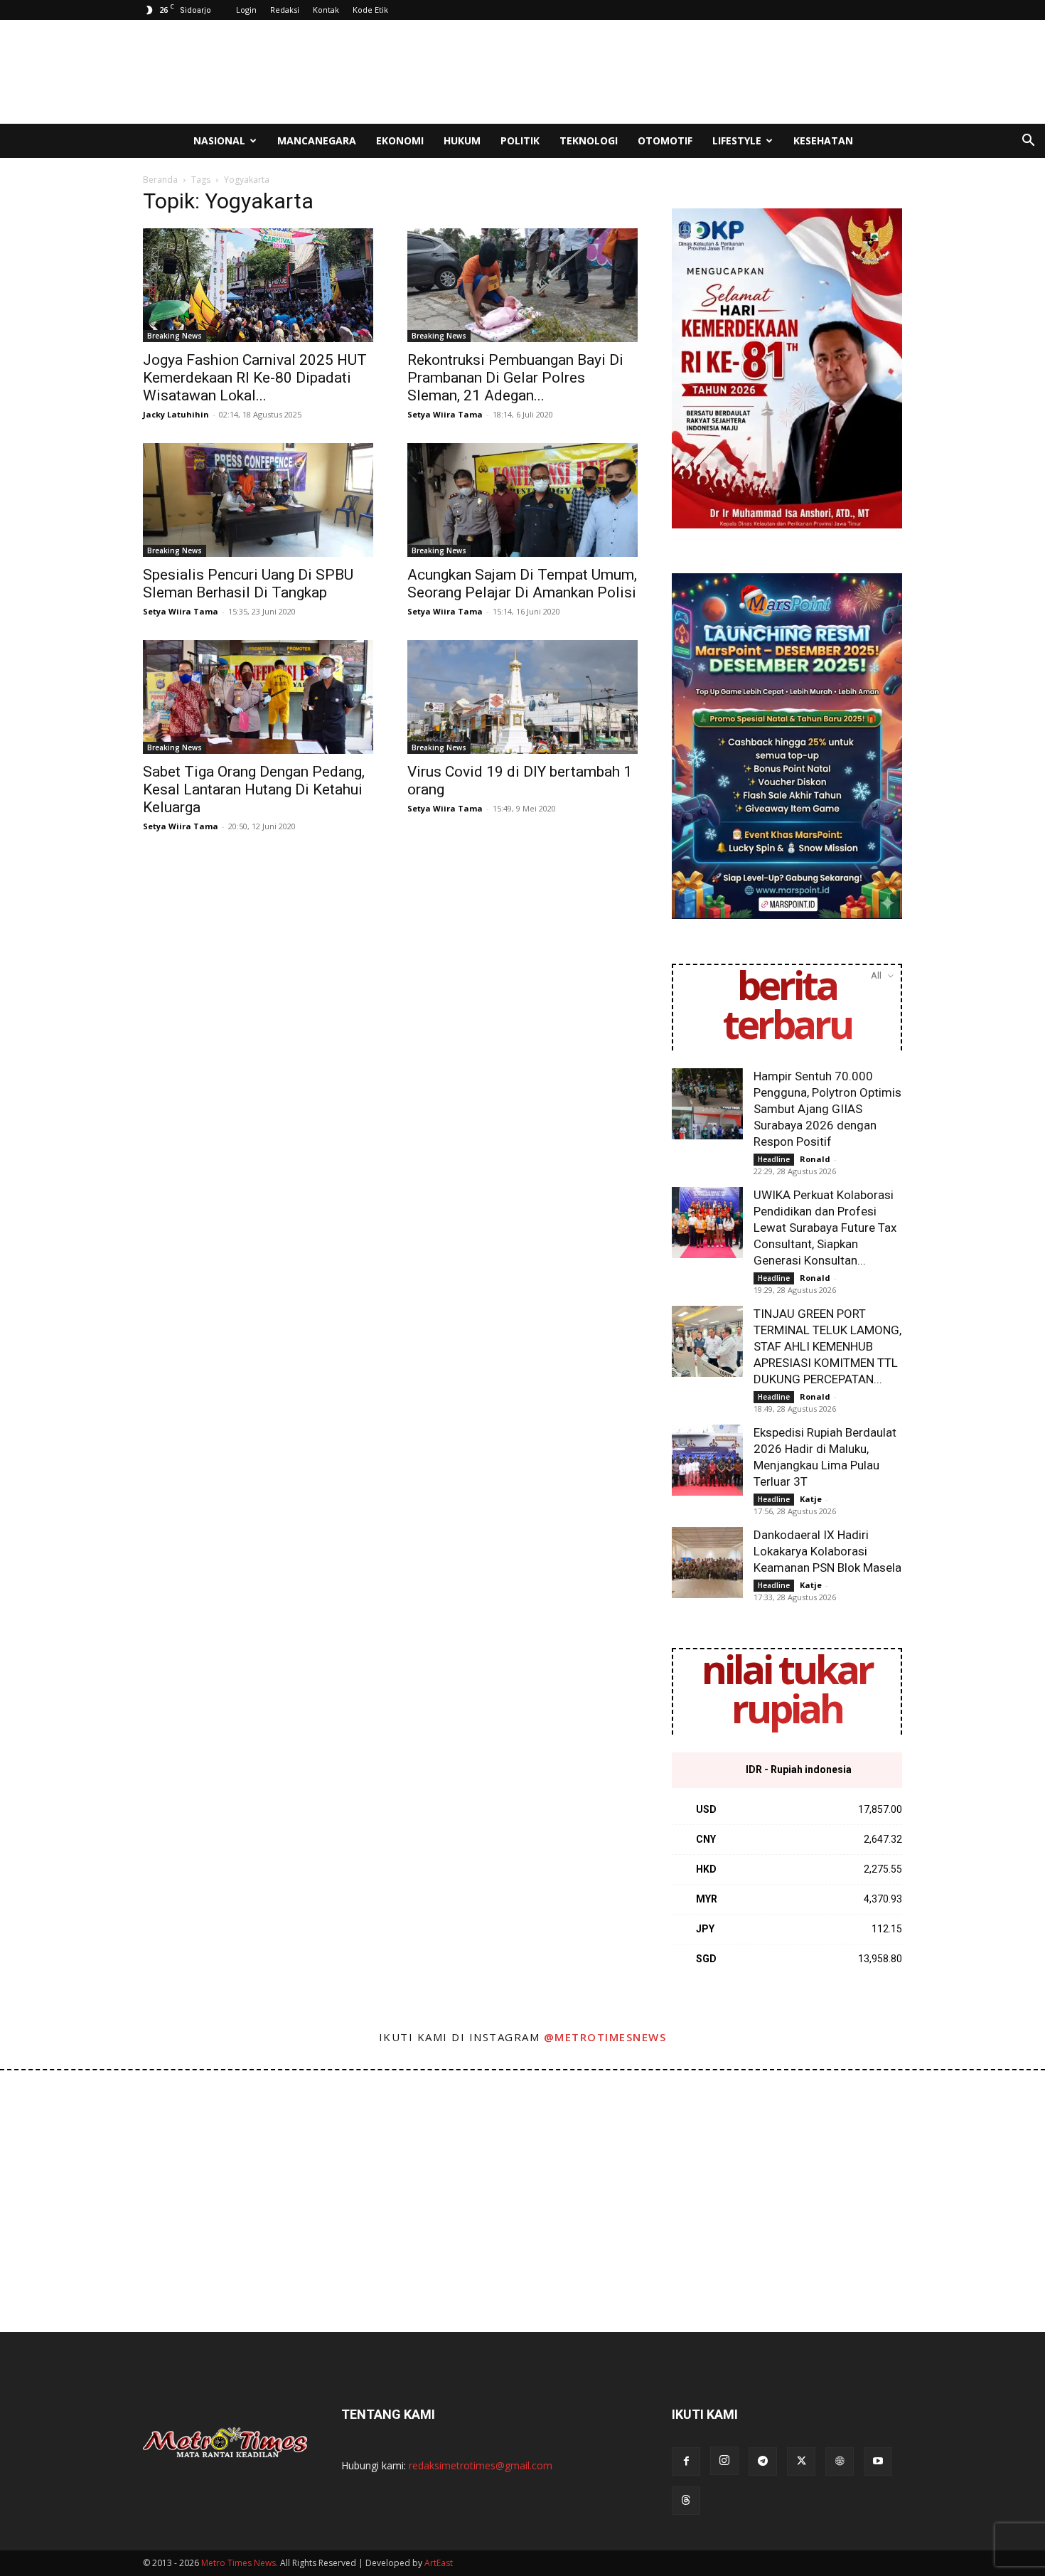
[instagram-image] (64, 2134)
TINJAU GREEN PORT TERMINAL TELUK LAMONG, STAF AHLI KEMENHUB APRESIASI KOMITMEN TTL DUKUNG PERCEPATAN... (827, 1346)
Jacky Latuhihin (176, 414)
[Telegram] (763, 2461)
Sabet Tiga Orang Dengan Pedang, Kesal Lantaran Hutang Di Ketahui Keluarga (254, 789)
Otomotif (665, 140)
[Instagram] (724, 2461)
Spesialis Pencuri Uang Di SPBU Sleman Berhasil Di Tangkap (248, 584)
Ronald (815, 1159)
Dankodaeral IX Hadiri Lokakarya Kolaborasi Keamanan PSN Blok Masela (827, 1551)
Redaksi (285, 10)
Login (246, 10)
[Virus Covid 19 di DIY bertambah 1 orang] (522, 697)
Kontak (326, 10)
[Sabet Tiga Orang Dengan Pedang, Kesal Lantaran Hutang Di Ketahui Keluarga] (258, 697)
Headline (774, 1159)
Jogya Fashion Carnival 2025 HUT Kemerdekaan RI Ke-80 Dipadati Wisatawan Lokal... (255, 378)
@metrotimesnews (605, 2037)
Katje (811, 1499)
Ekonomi (400, 140)
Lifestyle (737, 140)
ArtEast (439, 2563)
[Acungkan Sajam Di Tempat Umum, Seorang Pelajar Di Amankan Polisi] (522, 500)
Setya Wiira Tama (445, 414)
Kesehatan (823, 140)
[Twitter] (801, 2461)
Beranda (160, 180)
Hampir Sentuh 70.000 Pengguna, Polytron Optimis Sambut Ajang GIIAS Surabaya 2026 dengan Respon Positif (827, 1109)
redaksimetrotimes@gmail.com (481, 2465)
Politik (520, 140)
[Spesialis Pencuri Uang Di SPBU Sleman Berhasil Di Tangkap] (258, 500)
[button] (1028, 142)
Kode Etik (370, 10)
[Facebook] (686, 2461)
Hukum (462, 140)
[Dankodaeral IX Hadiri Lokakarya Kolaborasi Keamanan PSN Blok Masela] (707, 1563)
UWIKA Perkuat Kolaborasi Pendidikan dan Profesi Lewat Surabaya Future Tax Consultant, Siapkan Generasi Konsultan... (825, 1228)
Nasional (219, 140)
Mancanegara (317, 140)
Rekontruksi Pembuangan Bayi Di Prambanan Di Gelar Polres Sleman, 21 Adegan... (515, 378)
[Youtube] (878, 2461)
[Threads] (686, 2501)
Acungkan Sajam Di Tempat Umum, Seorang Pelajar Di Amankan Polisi (522, 584)
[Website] (840, 2461)
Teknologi (589, 140)
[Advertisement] (643, 72)
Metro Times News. (240, 2563)
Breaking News (175, 336)
